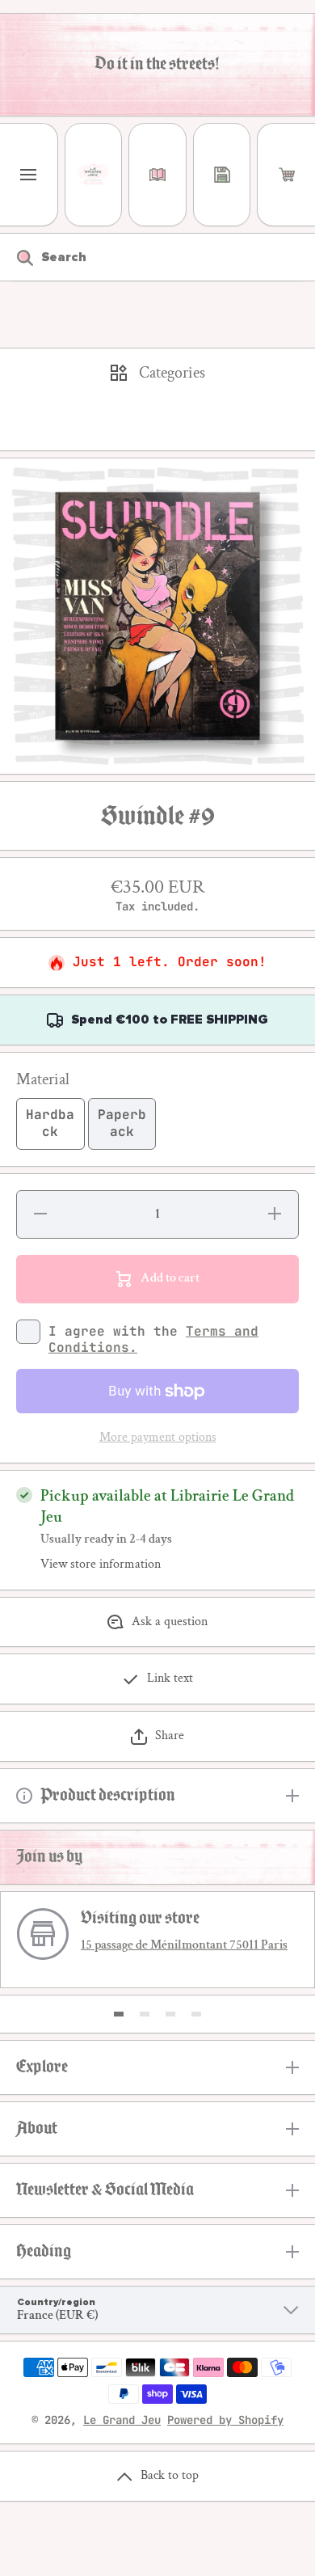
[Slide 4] (196, 2014)
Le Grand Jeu (122, 2420)
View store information (101, 1565)
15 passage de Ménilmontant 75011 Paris (184, 1945)
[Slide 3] (170, 2014)
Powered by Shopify (225, 2420)
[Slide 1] (119, 2014)
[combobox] (157, 257)
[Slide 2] (145, 2014)
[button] (286, 175)
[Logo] (94, 175)
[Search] (17, 257)
